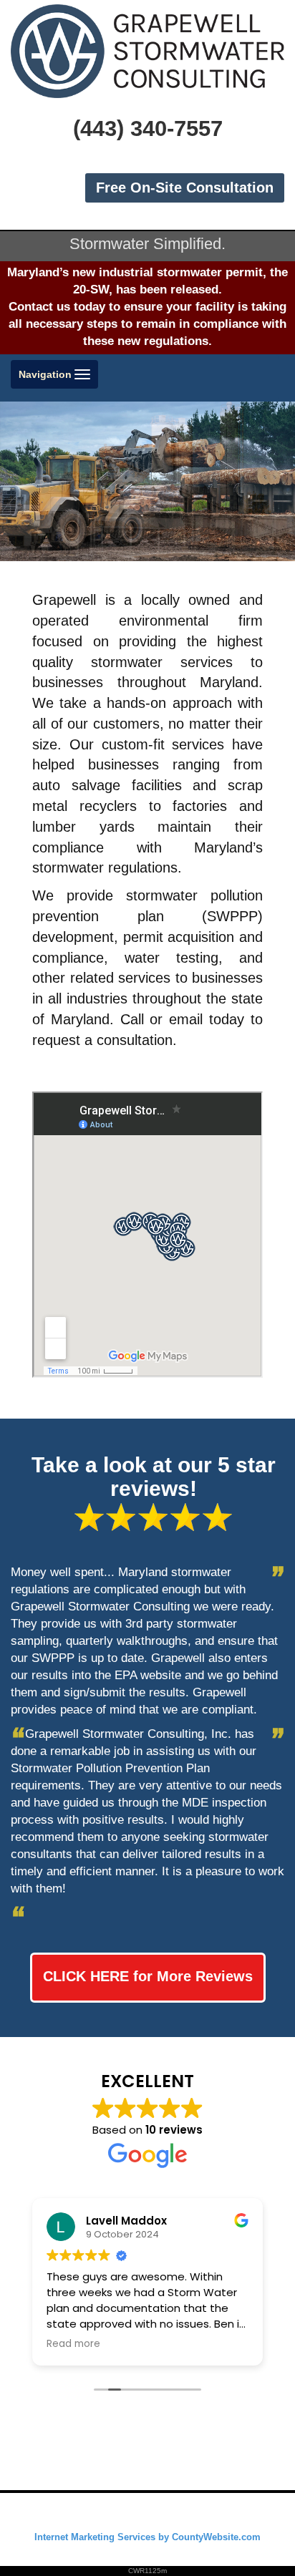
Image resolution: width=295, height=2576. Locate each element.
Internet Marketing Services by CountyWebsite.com (147, 2537)
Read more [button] (73, 2344)
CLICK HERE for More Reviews (148, 1976)
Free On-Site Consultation (185, 188)
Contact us (39, 307)
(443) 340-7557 (148, 128)
